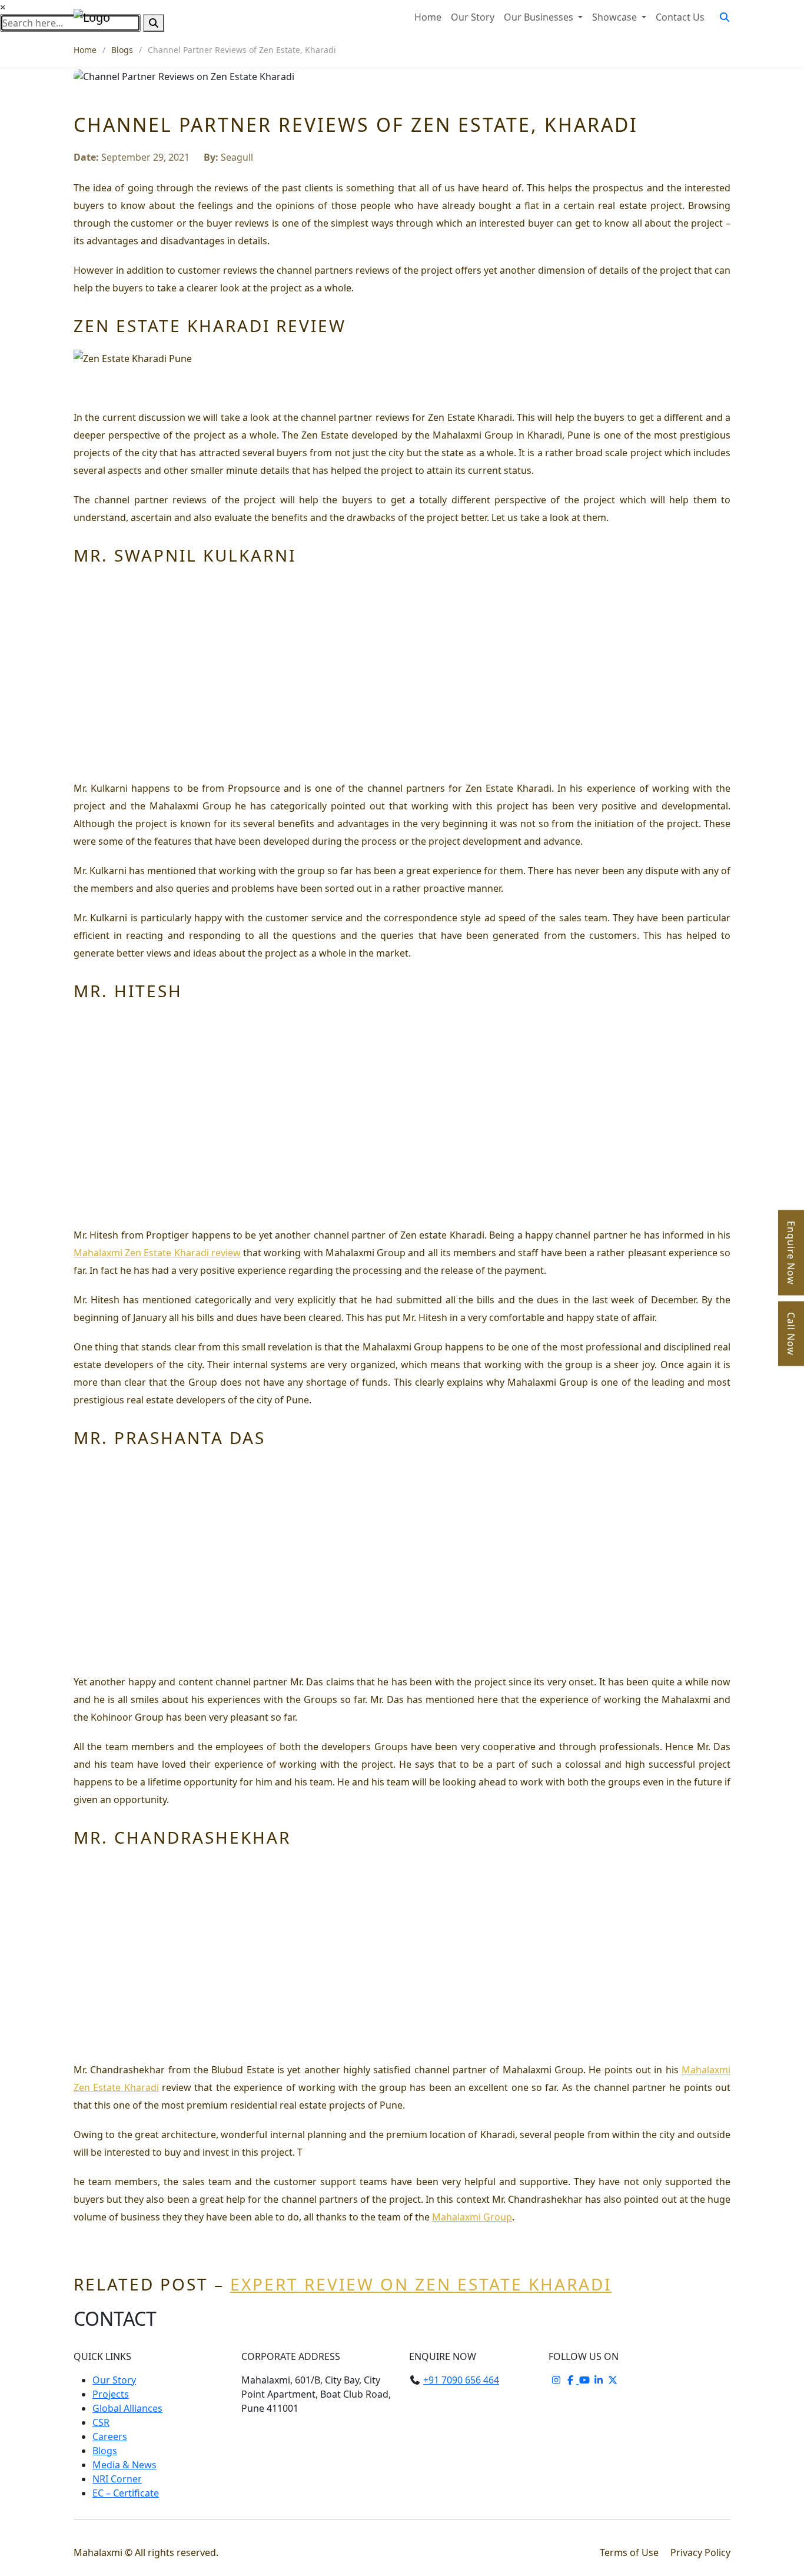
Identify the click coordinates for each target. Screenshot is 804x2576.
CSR (101, 2422)
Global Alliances (127, 2408)
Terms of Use (630, 2552)
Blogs (122, 50)
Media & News (124, 2465)
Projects (111, 2394)
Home (428, 17)
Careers (110, 2436)
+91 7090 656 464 (461, 2380)
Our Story (473, 17)
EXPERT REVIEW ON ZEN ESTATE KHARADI (421, 2284)
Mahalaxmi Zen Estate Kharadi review (157, 1253)
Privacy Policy (700, 2552)
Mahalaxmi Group (472, 2217)
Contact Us (680, 17)
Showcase (616, 17)
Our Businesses (540, 17)
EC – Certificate (126, 2493)
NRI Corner (117, 2479)
